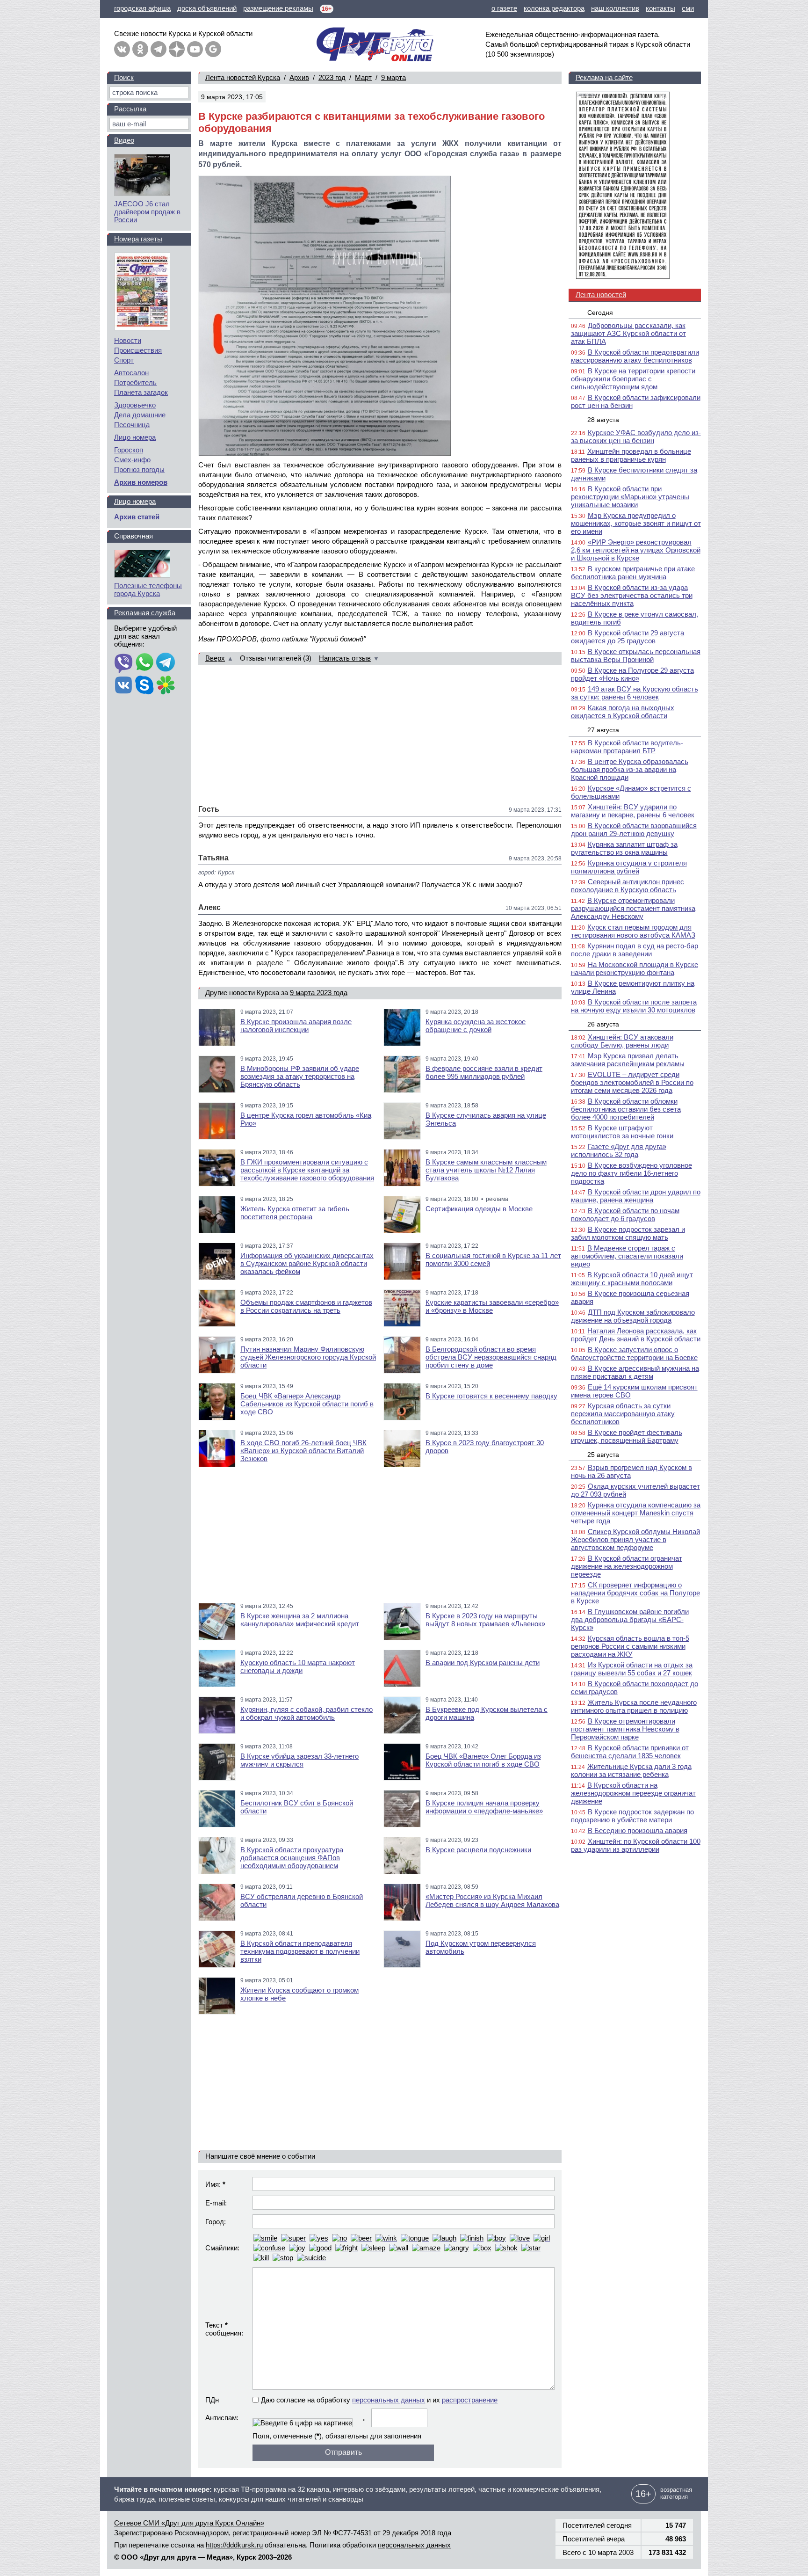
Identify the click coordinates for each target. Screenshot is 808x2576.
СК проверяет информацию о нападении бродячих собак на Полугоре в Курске (635, 1593)
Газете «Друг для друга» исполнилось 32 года (619, 1150)
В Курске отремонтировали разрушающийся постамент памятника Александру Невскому (633, 908)
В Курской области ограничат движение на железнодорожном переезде (627, 1566)
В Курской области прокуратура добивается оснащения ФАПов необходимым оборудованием (292, 1858)
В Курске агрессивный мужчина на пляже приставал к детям (635, 1372)
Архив (299, 77)
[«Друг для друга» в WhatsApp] (144, 663)
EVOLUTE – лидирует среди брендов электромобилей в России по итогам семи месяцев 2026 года (632, 1082)
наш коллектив (615, 8)
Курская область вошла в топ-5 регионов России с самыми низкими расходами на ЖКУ (630, 1646)
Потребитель (135, 382)
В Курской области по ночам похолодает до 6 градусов (625, 1215)
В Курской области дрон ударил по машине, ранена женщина (636, 1196)
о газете (504, 8)
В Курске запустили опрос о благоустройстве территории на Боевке (634, 1353)
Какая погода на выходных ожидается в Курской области (623, 712)
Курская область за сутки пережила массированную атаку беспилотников (623, 1414)
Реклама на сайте (604, 77)
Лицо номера (135, 437)
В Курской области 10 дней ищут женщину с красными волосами (632, 1279)
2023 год (332, 77)
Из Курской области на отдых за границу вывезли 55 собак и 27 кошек (632, 1669)
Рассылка (130, 109)
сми (688, 8)
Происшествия (138, 350)
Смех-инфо (132, 460)
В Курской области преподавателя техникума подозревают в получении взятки (300, 1951)
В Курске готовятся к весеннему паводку (491, 1396)
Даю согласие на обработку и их (379, 2400)
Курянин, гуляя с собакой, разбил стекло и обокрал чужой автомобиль (307, 1713)
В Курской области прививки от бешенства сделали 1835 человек (630, 1752)
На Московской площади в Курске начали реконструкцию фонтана (635, 968)
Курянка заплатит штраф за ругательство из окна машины (624, 848)
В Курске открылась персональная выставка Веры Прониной (636, 655)
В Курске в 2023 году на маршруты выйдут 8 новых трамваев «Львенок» (485, 1620)
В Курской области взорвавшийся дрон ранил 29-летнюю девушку (634, 830)
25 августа (603, 1455)
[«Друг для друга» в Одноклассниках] (140, 49)
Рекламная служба (145, 613)
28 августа (603, 420)
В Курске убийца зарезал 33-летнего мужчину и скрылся (299, 1760)
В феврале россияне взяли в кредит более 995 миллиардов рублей (484, 1072)
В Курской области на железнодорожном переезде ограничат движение (633, 1793)
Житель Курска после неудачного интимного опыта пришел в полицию (634, 1706)
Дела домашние (140, 415)
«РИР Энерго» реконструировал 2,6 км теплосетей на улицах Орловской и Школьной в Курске (636, 550)
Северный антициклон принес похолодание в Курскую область (628, 886)
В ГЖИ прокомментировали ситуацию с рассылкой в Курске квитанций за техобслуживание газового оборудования (307, 1170)
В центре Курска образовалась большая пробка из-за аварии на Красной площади (630, 769)
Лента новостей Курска (243, 77)
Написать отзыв (345, 658)
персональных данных (389, 2400)
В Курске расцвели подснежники (478, 1850)
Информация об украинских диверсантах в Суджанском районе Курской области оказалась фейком (307, 1263)
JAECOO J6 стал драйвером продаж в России (147, 212)
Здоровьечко (135, 405)
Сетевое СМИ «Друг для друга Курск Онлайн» (189, 2523)
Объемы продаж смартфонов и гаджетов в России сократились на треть (306, 1306)
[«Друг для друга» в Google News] (213, 49)
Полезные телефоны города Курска (148, 589)
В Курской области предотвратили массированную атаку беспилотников (635, 356)
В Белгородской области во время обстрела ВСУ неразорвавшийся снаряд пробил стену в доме (491, 1357)
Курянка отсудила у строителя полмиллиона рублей (629, 867)
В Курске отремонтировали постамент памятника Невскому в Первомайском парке (625, 1729)
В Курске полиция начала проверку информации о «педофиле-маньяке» (484, 1807)
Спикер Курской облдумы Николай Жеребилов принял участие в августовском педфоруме (635, 1539)
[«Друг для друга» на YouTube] (195, 49)
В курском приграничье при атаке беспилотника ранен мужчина (633, 573)
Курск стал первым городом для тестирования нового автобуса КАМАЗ (633, 931)
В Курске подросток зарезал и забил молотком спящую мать (628, 1233)
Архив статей (137, 517)
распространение (470, 2400)
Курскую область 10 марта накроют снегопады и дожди (298, 1666)
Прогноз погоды (139, 469)
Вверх (215, 658)
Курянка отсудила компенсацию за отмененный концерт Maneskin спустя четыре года (636, 1513)
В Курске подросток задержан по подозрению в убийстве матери (632, 1816)
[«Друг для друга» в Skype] (144, 686)
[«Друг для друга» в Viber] (123, 663)
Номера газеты (138, 239)
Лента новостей (601, 295)
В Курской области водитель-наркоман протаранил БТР (627, 747)
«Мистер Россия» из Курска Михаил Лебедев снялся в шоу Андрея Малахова (492, 1900)
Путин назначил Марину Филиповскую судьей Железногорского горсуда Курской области (308, 1357)
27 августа (603, 730)
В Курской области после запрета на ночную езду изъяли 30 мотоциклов (634, 1006)
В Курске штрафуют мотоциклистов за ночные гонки (622, 1132)
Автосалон (131, 373)
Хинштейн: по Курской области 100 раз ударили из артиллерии (636, 1845)
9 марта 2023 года (319, 993)
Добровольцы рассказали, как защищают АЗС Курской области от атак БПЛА (628, 333)
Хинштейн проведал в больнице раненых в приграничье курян (631, 455)
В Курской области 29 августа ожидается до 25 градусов (628, 637)
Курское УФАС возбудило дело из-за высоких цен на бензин (636, 437)
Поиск (124, 77)
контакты (660, 8)
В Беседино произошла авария (638, 1830)
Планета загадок (141, 392)
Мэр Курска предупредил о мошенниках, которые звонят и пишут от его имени (636, 523)
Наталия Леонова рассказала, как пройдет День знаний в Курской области (636, 1335)
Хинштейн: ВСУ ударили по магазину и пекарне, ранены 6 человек (633, 811)
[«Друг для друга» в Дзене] (177, 49)
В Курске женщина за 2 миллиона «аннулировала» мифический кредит (300, 1620)
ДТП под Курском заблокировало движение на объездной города (633, 1316)
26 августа (603, 1024)
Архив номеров (141, 482)
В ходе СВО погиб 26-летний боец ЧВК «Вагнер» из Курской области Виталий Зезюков (303, 1451)
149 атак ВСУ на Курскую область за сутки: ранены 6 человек (635, 693)
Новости (128, 340)
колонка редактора (554, 8)
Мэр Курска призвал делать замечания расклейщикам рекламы (628, 1060)
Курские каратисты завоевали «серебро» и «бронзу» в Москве (492, 1306)
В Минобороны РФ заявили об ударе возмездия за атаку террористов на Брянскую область (300, 1076)
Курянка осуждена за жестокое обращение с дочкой (476, 1026)
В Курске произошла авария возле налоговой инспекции (296, 1026)
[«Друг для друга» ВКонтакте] (122, 49)
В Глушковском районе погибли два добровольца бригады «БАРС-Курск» (630, 1619)
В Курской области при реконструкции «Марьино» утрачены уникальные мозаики (630, 497)
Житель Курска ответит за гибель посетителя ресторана (295, 1213)
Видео (124, 140)
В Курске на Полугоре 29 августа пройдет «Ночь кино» (632, 674)
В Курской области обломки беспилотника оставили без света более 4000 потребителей (626, 1109)
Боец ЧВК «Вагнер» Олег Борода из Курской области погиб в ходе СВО (483, 1760)
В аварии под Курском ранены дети (483, 1663)
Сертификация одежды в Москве (479, 1209)
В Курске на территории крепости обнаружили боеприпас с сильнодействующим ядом (633, 379)
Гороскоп (129, 450)
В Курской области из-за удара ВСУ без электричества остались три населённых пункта (632, 595)
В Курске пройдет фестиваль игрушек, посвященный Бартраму (627, 1436)
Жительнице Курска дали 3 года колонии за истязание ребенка (631, 1770)
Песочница (132, 425)
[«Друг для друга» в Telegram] (159, 49)
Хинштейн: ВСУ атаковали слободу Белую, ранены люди (622, 1041)
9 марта (393, 77)
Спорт (124, 360)
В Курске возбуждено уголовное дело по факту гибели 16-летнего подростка (631, 1173)
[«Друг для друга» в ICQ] (166, 686)
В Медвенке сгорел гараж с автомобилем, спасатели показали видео (627, 1256)
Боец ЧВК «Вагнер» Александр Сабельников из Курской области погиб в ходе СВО (307, 1404)
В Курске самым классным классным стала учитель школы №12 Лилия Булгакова (486, 1170)
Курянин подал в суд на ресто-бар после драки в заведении (635, 950)
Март (363, 77)
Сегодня (600, 313)
